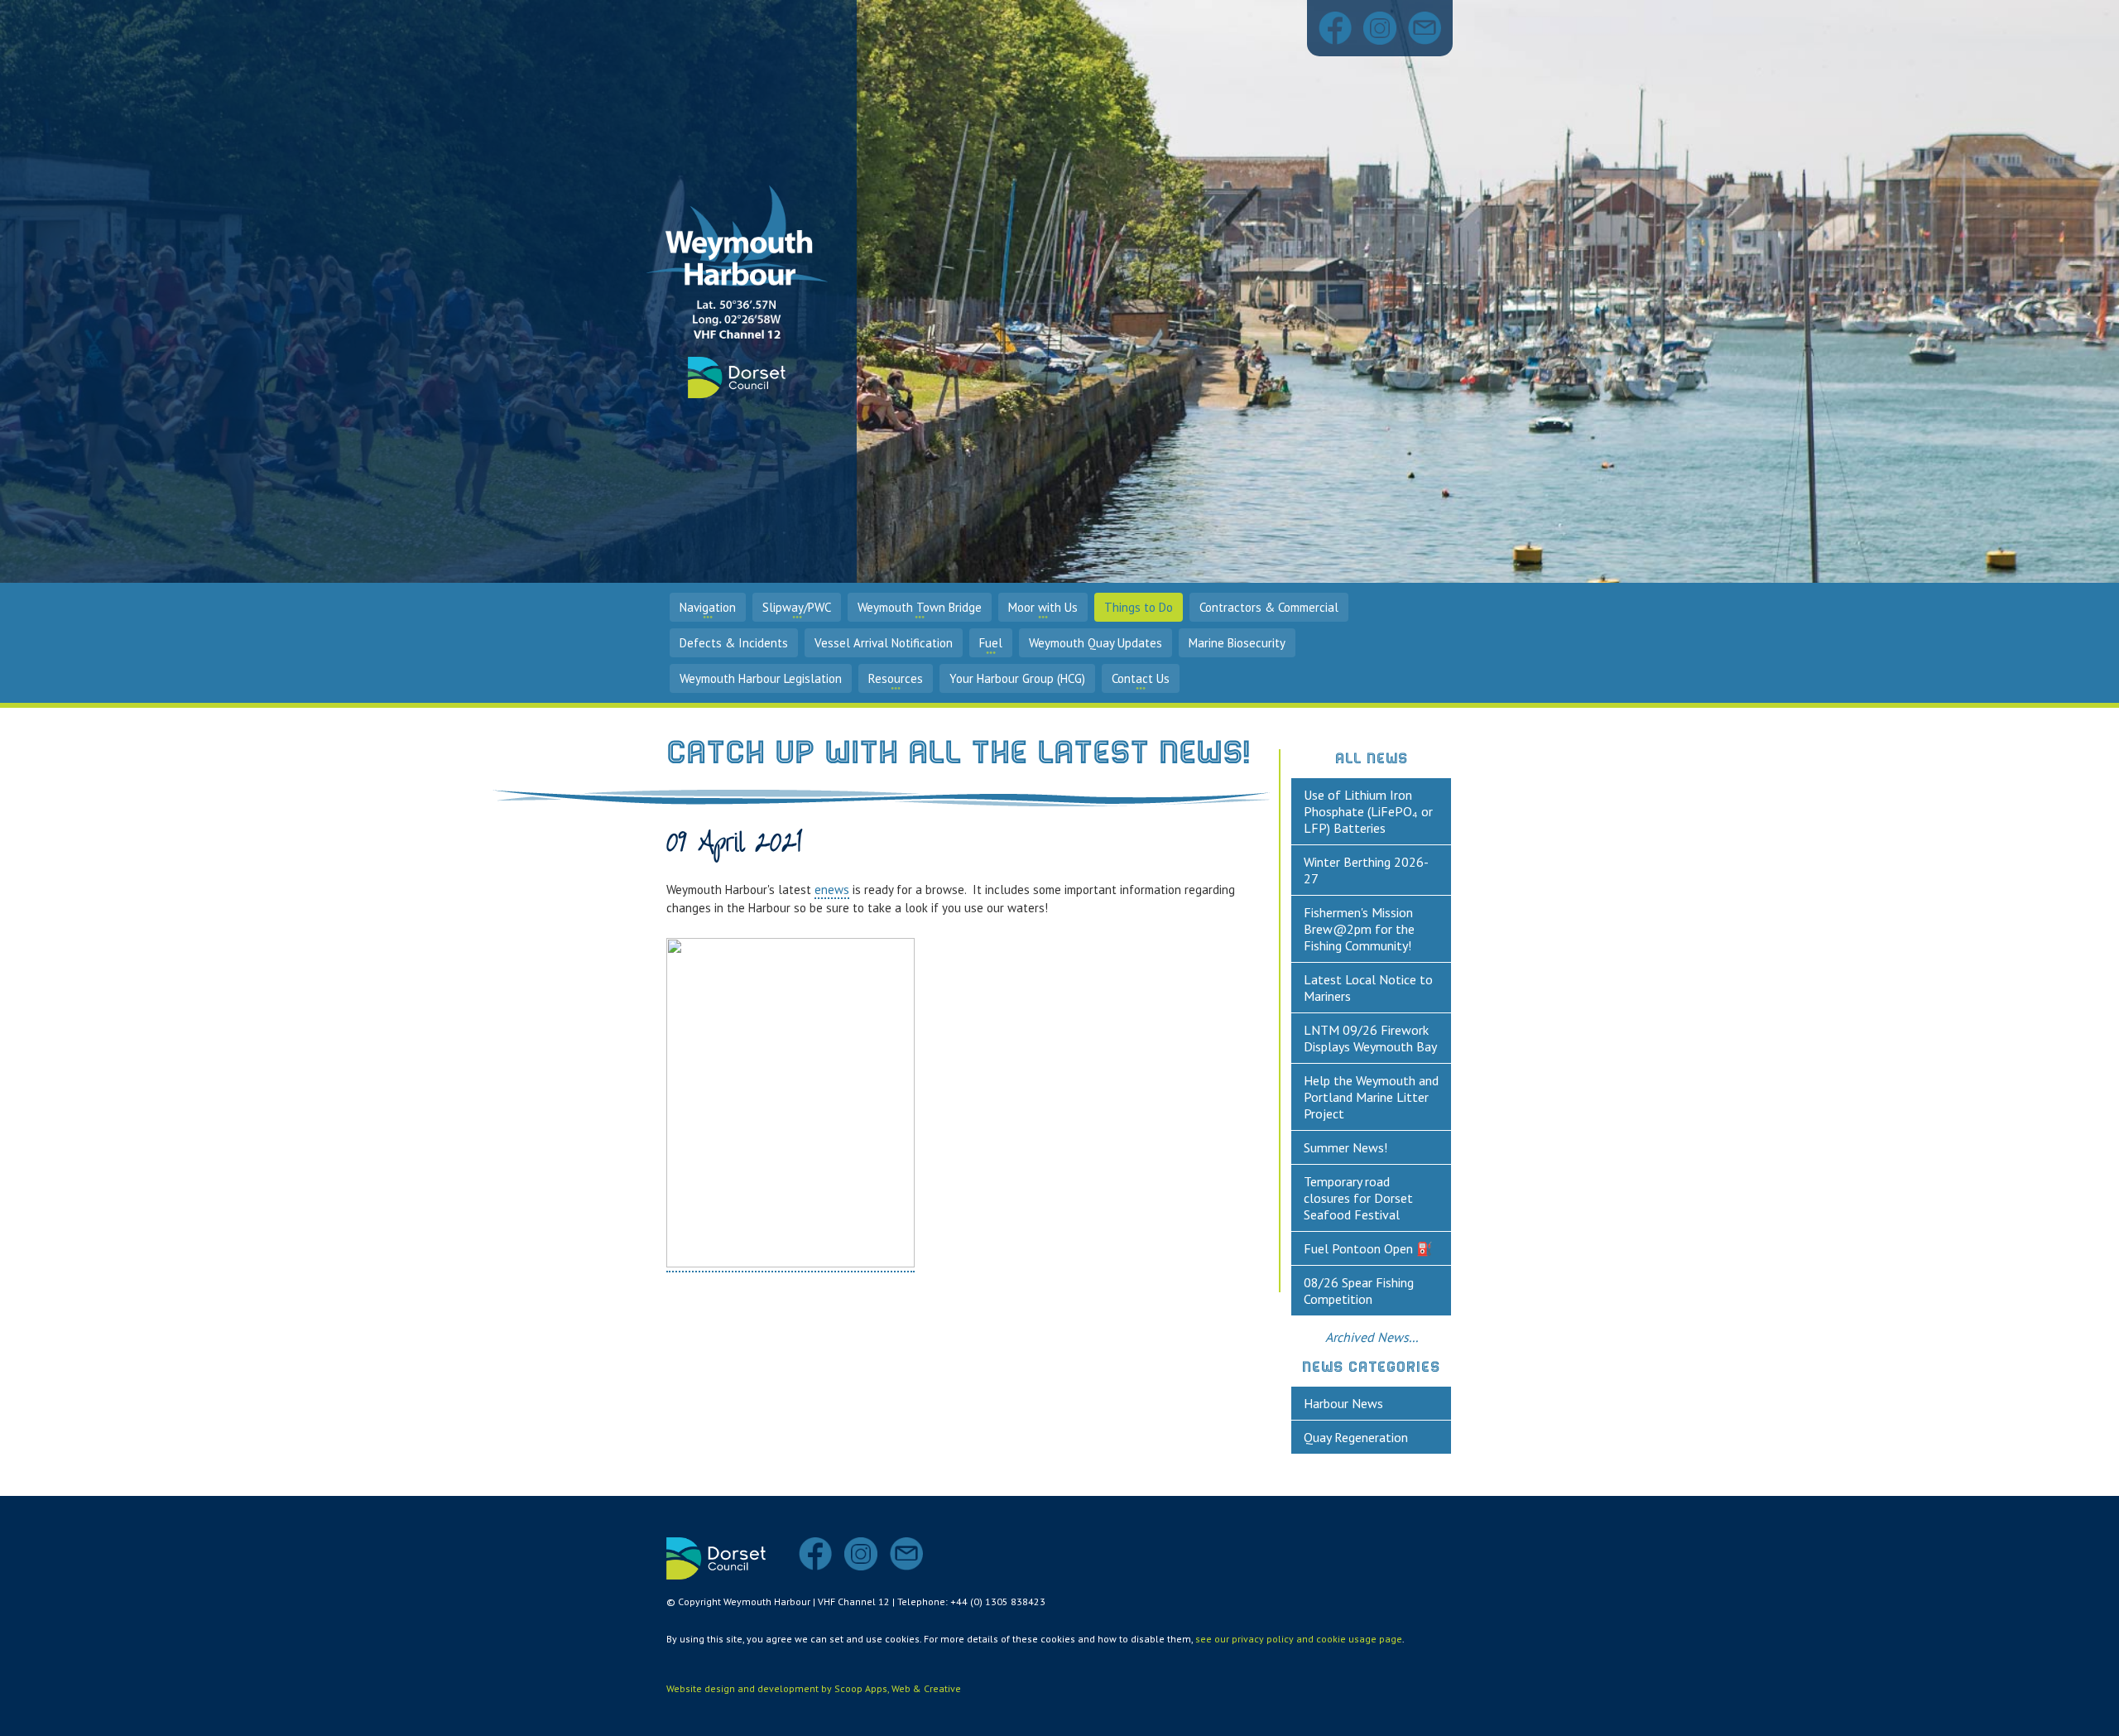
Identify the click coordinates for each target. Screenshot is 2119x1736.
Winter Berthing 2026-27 (1366, 870)
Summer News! (1345, 1147)
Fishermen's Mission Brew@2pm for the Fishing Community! (1359, 929)
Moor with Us (1043, 607)
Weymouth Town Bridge (920, 607)
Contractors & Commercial (1269, 607)
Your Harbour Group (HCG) (1017, 678)
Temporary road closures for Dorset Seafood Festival (1358, 1198)
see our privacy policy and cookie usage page (1299, 1639)
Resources (896, 678)
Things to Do (1139, 607)
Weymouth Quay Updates (1096, 643)
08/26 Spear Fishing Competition (1359, 1291)
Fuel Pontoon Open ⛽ (1368, 1248)
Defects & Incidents (734, 643)
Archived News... (1372, 1337)
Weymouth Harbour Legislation (761, 678)
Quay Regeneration (1356, 1437)
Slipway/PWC (797, 607)
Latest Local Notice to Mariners (1368, 988)
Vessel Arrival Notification (884, 643)
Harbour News (1343, 1403)
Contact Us (1141, 678)
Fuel (991, 643)
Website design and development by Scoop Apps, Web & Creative (814, 1688)
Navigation (708, 607)
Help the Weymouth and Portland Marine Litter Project (1371, 1097)
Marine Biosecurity (1237, 643)
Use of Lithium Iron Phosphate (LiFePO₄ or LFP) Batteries (1368, 811)
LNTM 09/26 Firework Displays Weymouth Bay (1370, 1038)
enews (832, 890)
